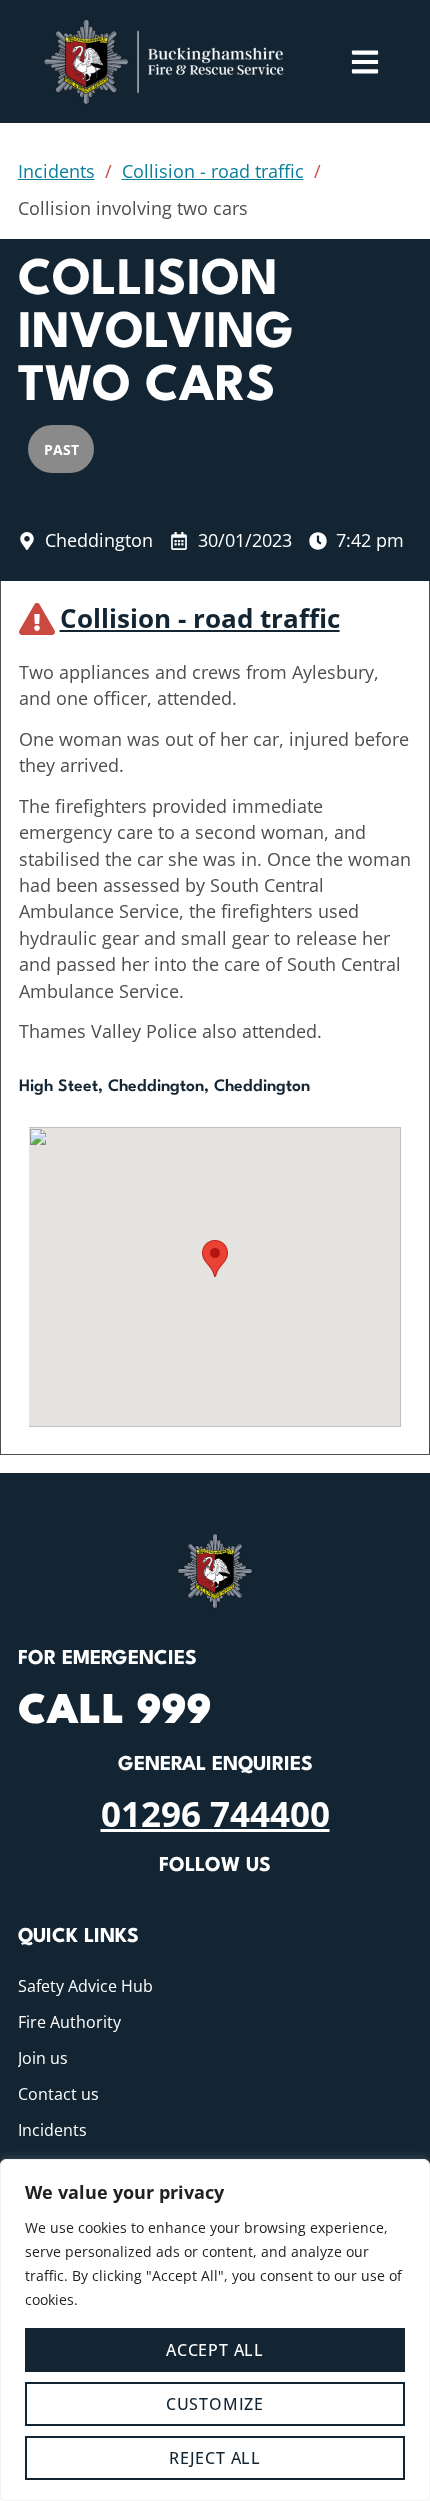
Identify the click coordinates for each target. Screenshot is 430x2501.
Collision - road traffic (213, 171)
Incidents (56, 171)
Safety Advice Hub (85, 1986)
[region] (215, 2330)
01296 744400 (215, 1813)
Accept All (215, 2350)
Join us (43, 2058)
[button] (215, 1258)
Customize (215, 2404)
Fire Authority (69, 2022)
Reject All (215, 2458)
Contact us (58, 2094)
